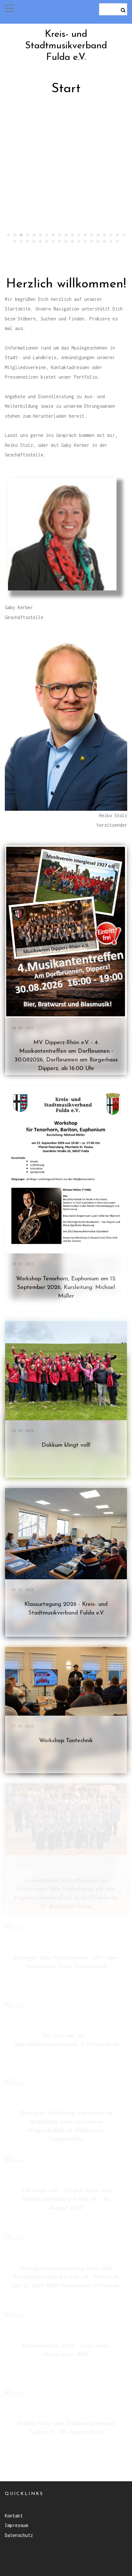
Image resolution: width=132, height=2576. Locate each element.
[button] (10, 8)
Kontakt (14, 2516)
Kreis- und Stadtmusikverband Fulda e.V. (66, 46)
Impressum (16, 2525)
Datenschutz (19, 2535)
